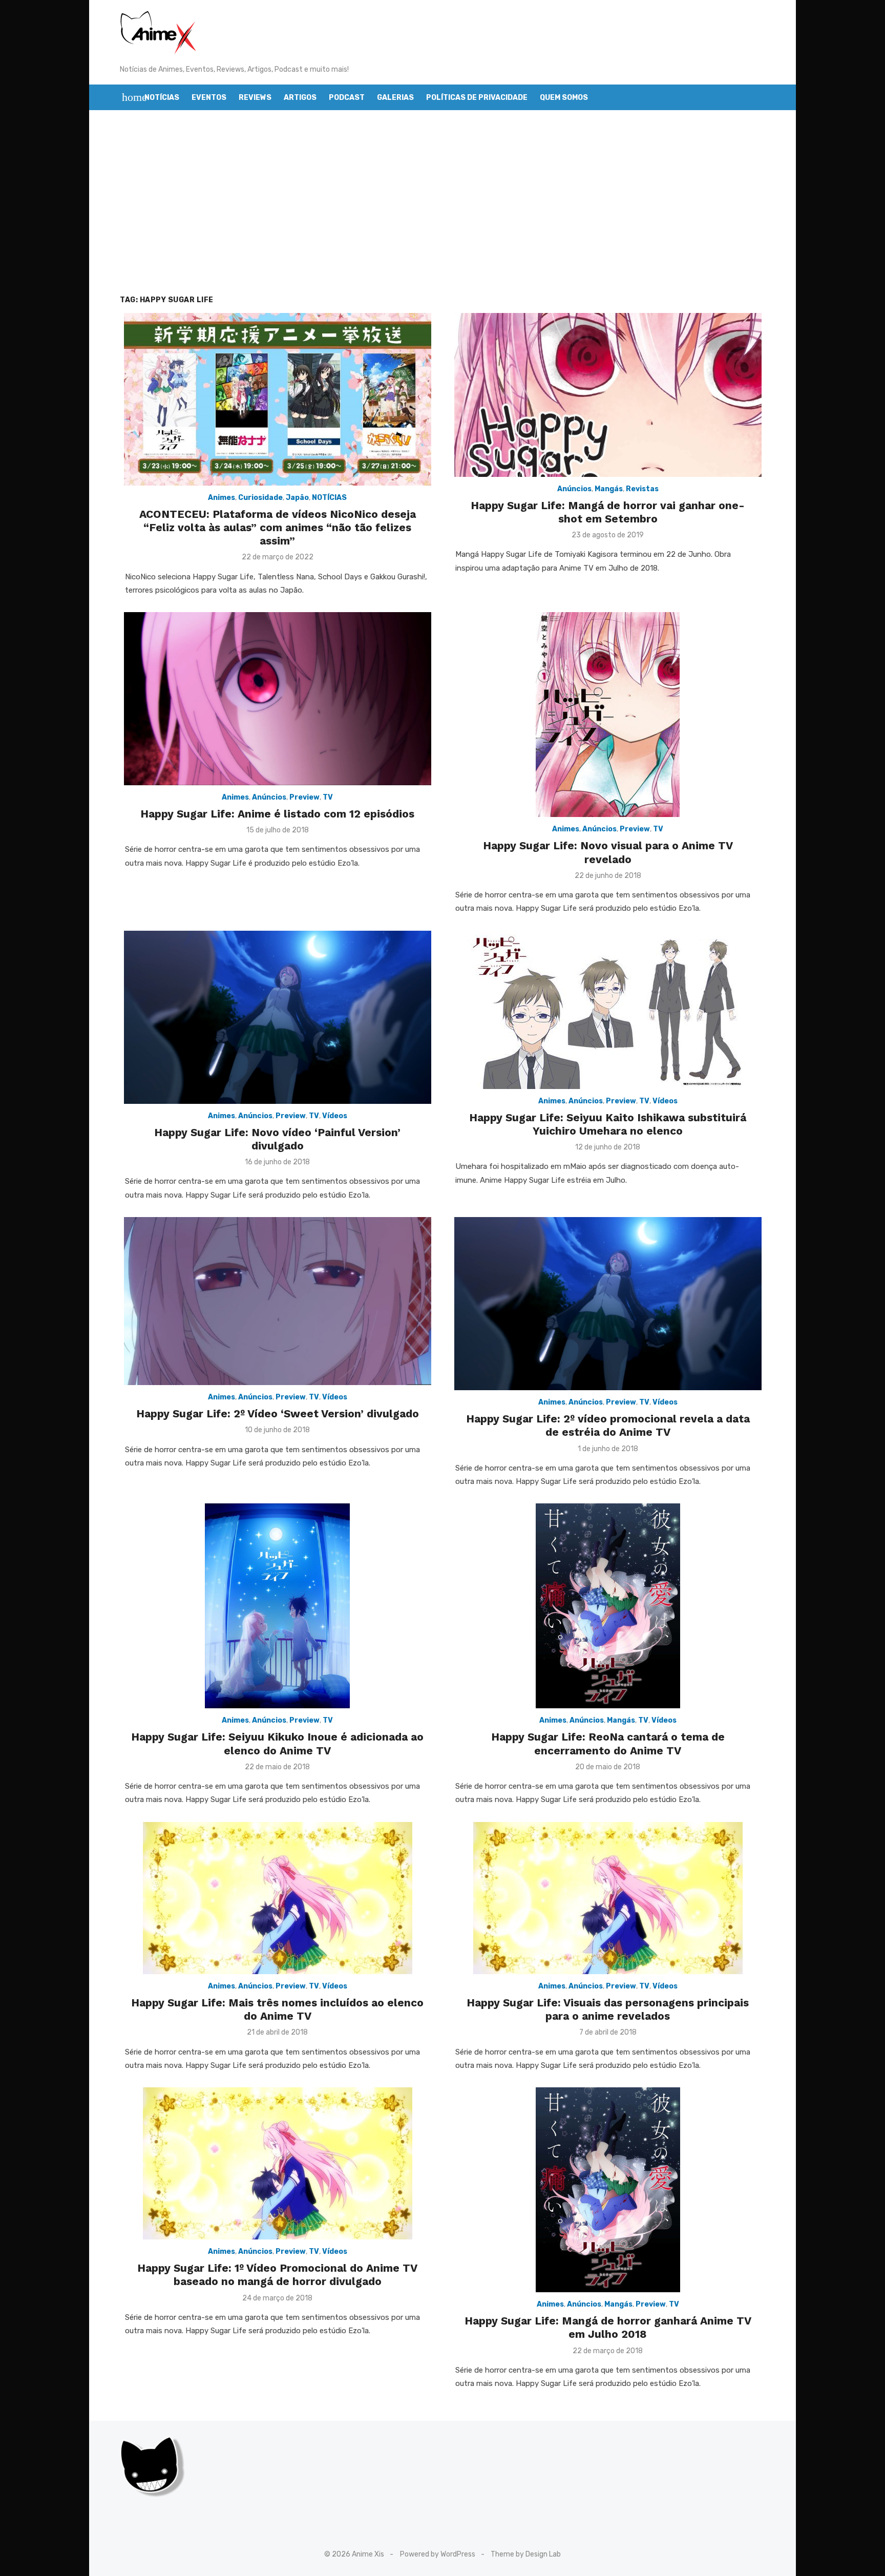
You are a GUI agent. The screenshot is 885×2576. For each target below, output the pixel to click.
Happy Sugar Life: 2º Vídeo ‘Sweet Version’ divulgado (278, 1413)
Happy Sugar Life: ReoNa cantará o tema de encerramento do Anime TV (608, 1743)
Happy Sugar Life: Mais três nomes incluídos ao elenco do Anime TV (277, 2009)
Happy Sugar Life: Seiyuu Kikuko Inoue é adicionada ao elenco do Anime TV (277, 1743)
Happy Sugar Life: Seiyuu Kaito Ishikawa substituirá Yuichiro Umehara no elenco (608, 1124)
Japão (297, 498)
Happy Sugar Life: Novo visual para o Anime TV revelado (608, 852)
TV (328, 797)
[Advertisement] (442, 202)
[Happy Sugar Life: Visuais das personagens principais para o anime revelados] (608, 1898)
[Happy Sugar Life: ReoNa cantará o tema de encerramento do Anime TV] (608, 1606)
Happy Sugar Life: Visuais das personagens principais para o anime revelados (608, 2009)
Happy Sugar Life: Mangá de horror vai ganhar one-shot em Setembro (608, 512)
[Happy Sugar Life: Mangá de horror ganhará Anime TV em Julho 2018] (608, 2190)
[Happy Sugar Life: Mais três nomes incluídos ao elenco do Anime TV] (278, 1898)
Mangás (609, 489)
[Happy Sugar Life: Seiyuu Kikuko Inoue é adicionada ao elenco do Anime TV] (277, 1606)
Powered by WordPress (438, 2554)
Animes (222, 498)
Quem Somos (564, 98)
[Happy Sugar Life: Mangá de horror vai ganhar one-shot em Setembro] (608, 395)
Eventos (209, 98)
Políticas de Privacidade (477, 98)
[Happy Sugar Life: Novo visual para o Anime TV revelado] (608, 715)
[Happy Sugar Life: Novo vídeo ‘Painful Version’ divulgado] (278, 1017)
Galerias (395, 98)
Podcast (347, 98)
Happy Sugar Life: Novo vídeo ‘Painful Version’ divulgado (277, 1139)
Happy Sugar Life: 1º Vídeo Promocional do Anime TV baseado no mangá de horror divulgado (277, 2275)
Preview (304, 797)
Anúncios (574, 489)
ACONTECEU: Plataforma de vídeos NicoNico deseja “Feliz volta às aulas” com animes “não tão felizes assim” (278, 528)
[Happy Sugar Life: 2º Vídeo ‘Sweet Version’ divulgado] (278, 1301)
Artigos (300, 98)
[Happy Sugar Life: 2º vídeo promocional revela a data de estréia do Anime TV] (608, 1304)
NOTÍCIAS (329, 498)
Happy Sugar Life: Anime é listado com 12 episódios (277, 814)
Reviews (255, 98)
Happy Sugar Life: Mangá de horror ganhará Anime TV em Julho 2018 (608, 2327)
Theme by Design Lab (526, 2554)
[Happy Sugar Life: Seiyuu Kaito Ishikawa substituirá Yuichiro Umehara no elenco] (608, 1010)
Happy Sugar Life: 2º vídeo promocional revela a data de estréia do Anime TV (608, 1425)
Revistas (642, 489)
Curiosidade (260, 498)
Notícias (162, 98)
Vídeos (335, 1116)
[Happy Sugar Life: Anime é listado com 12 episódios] (278, 699)
